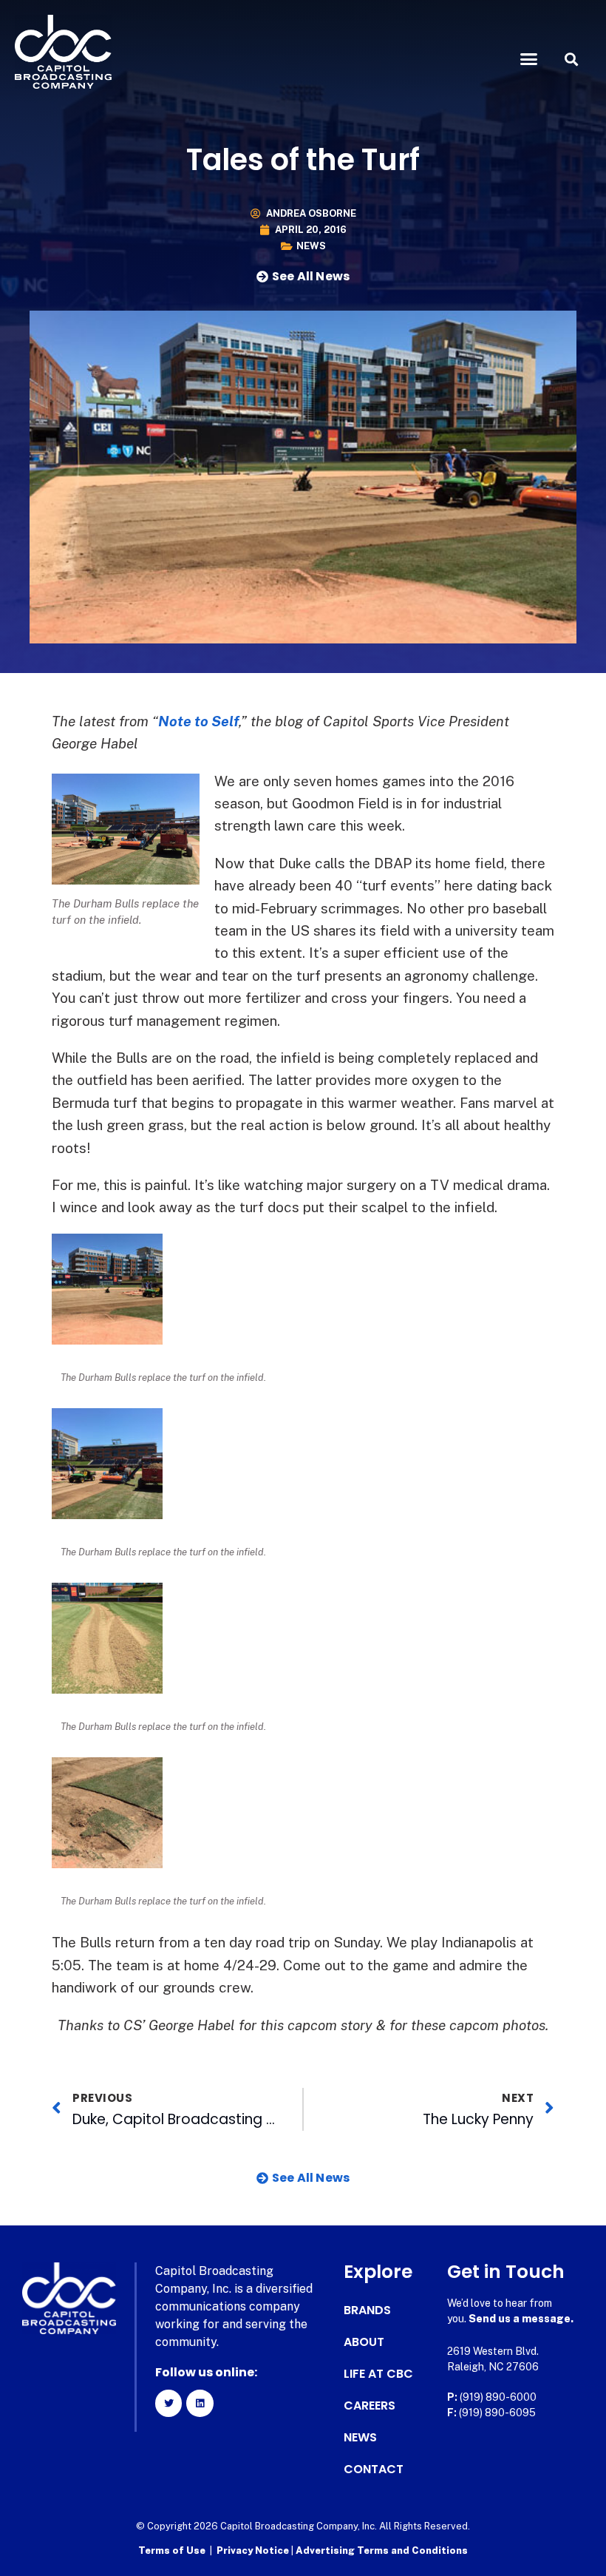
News (311, 246)
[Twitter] (168, 2403)
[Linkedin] (200, 2403)
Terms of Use (172, 2550)
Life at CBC (378, 2374)
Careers (370, 2406)
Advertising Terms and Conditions (382, 2550)
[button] (529, 59)
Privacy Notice (254, 2550)
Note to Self (198, 721)
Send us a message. (521, 2319)
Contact (374, 2469)
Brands (367, 2310)
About (364, 2342)
